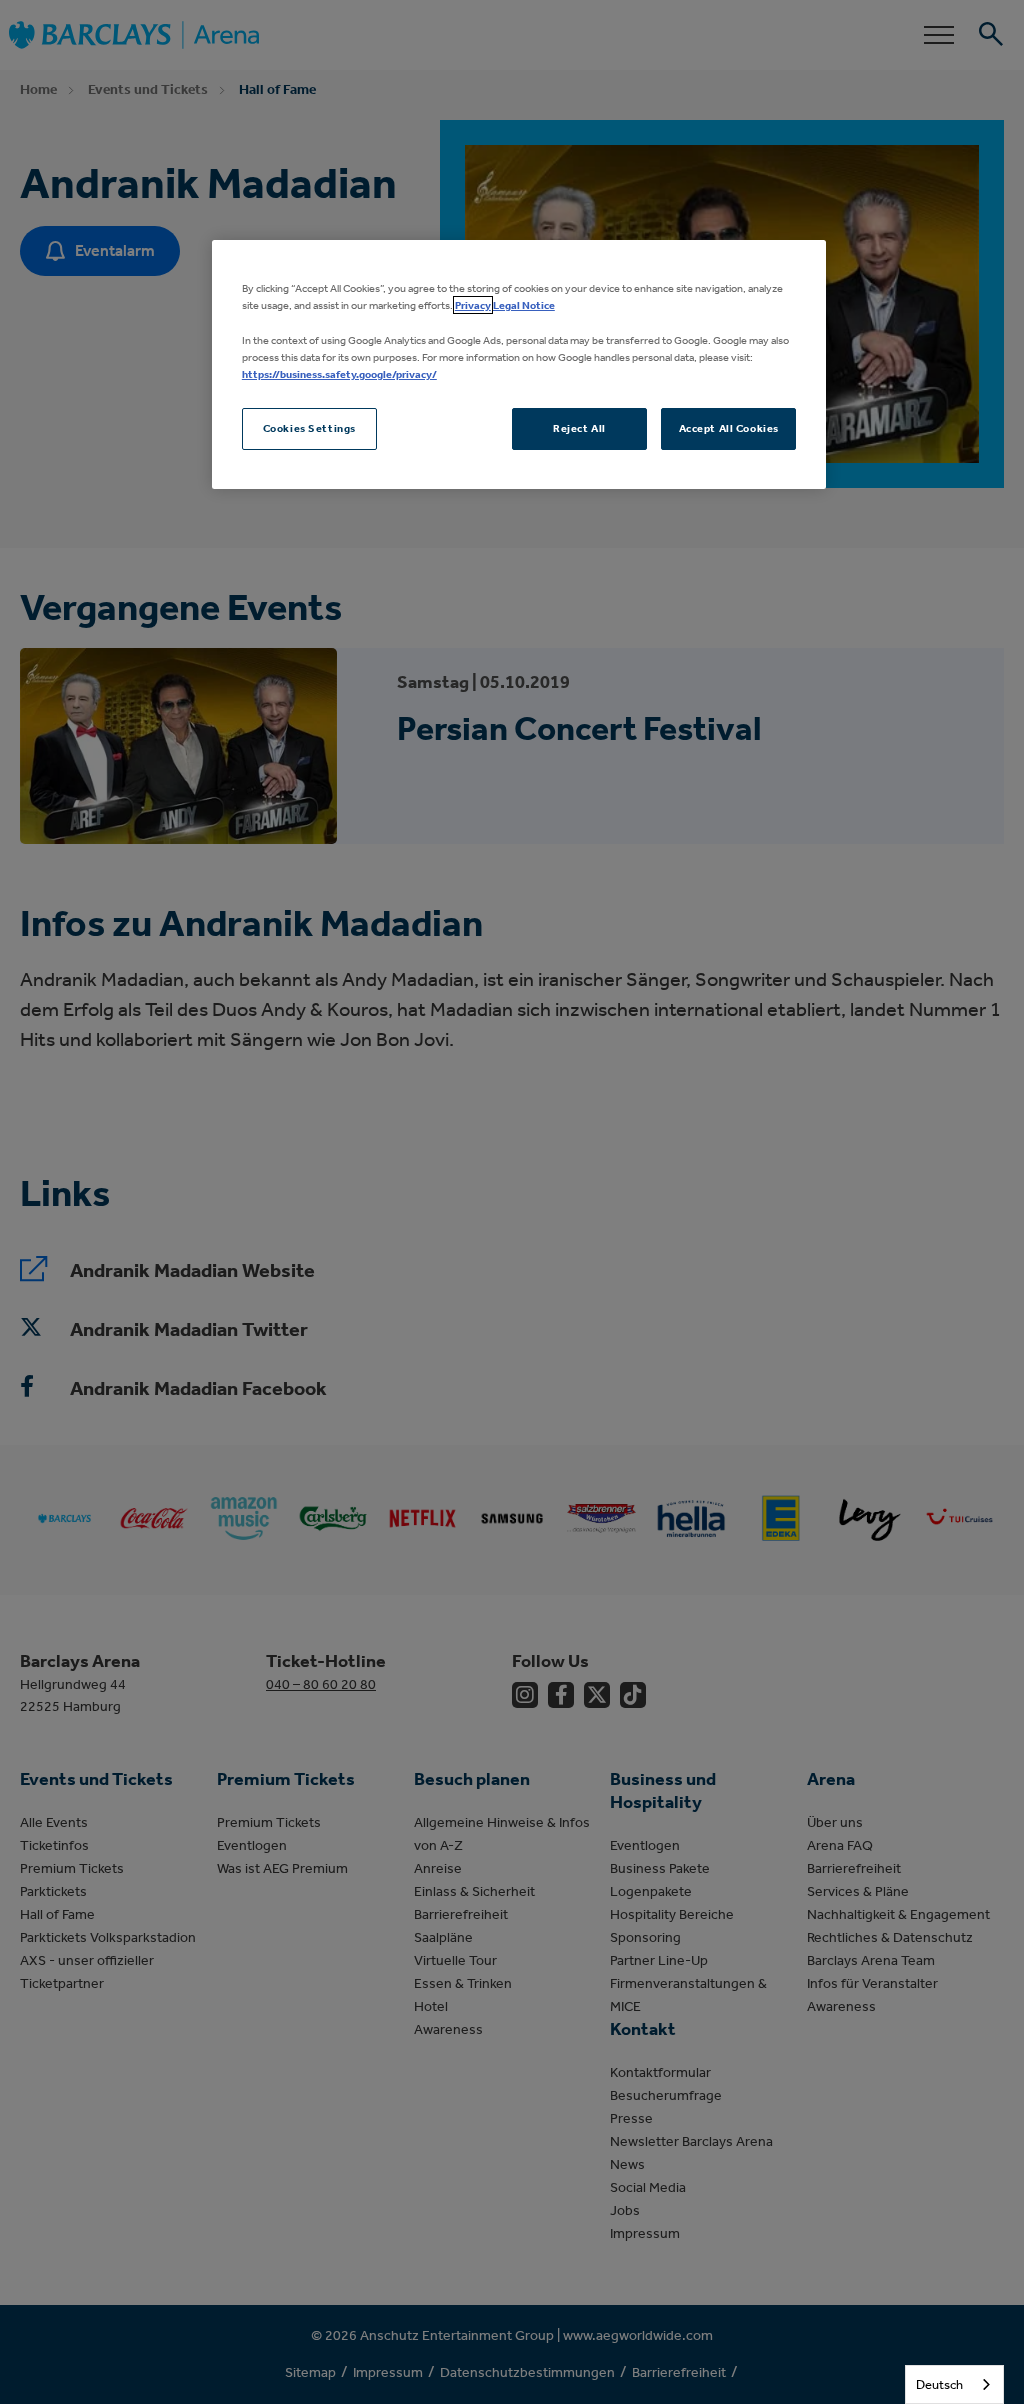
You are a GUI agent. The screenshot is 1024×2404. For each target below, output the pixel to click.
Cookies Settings (309, 428)
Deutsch (939, 2384)
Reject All (579, 428)
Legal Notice (524, 305)
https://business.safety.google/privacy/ (339, 374)
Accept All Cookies (729, 428)
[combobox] (954, 2384)
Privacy (473, 305)
